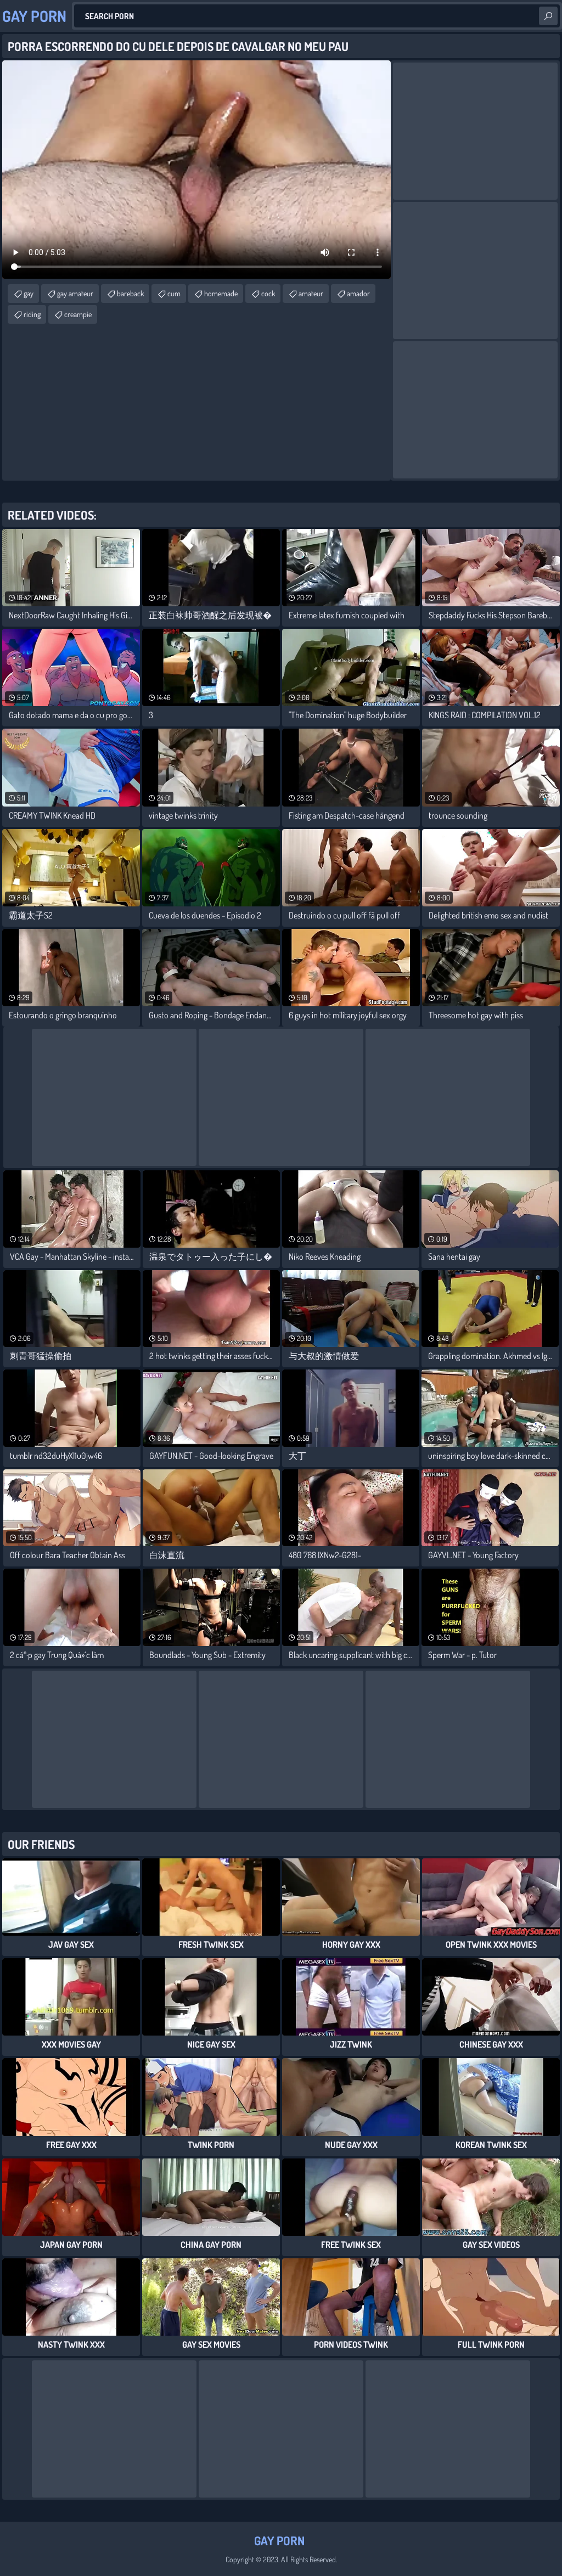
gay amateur (75, 293)
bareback (130, 293)
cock (268, 293)
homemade (221, 293)
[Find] (548, 16)
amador (358, 293)
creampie (78, 314)
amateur (311, 293)
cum (174, 293)
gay (29, 293)
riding (32, 314)
